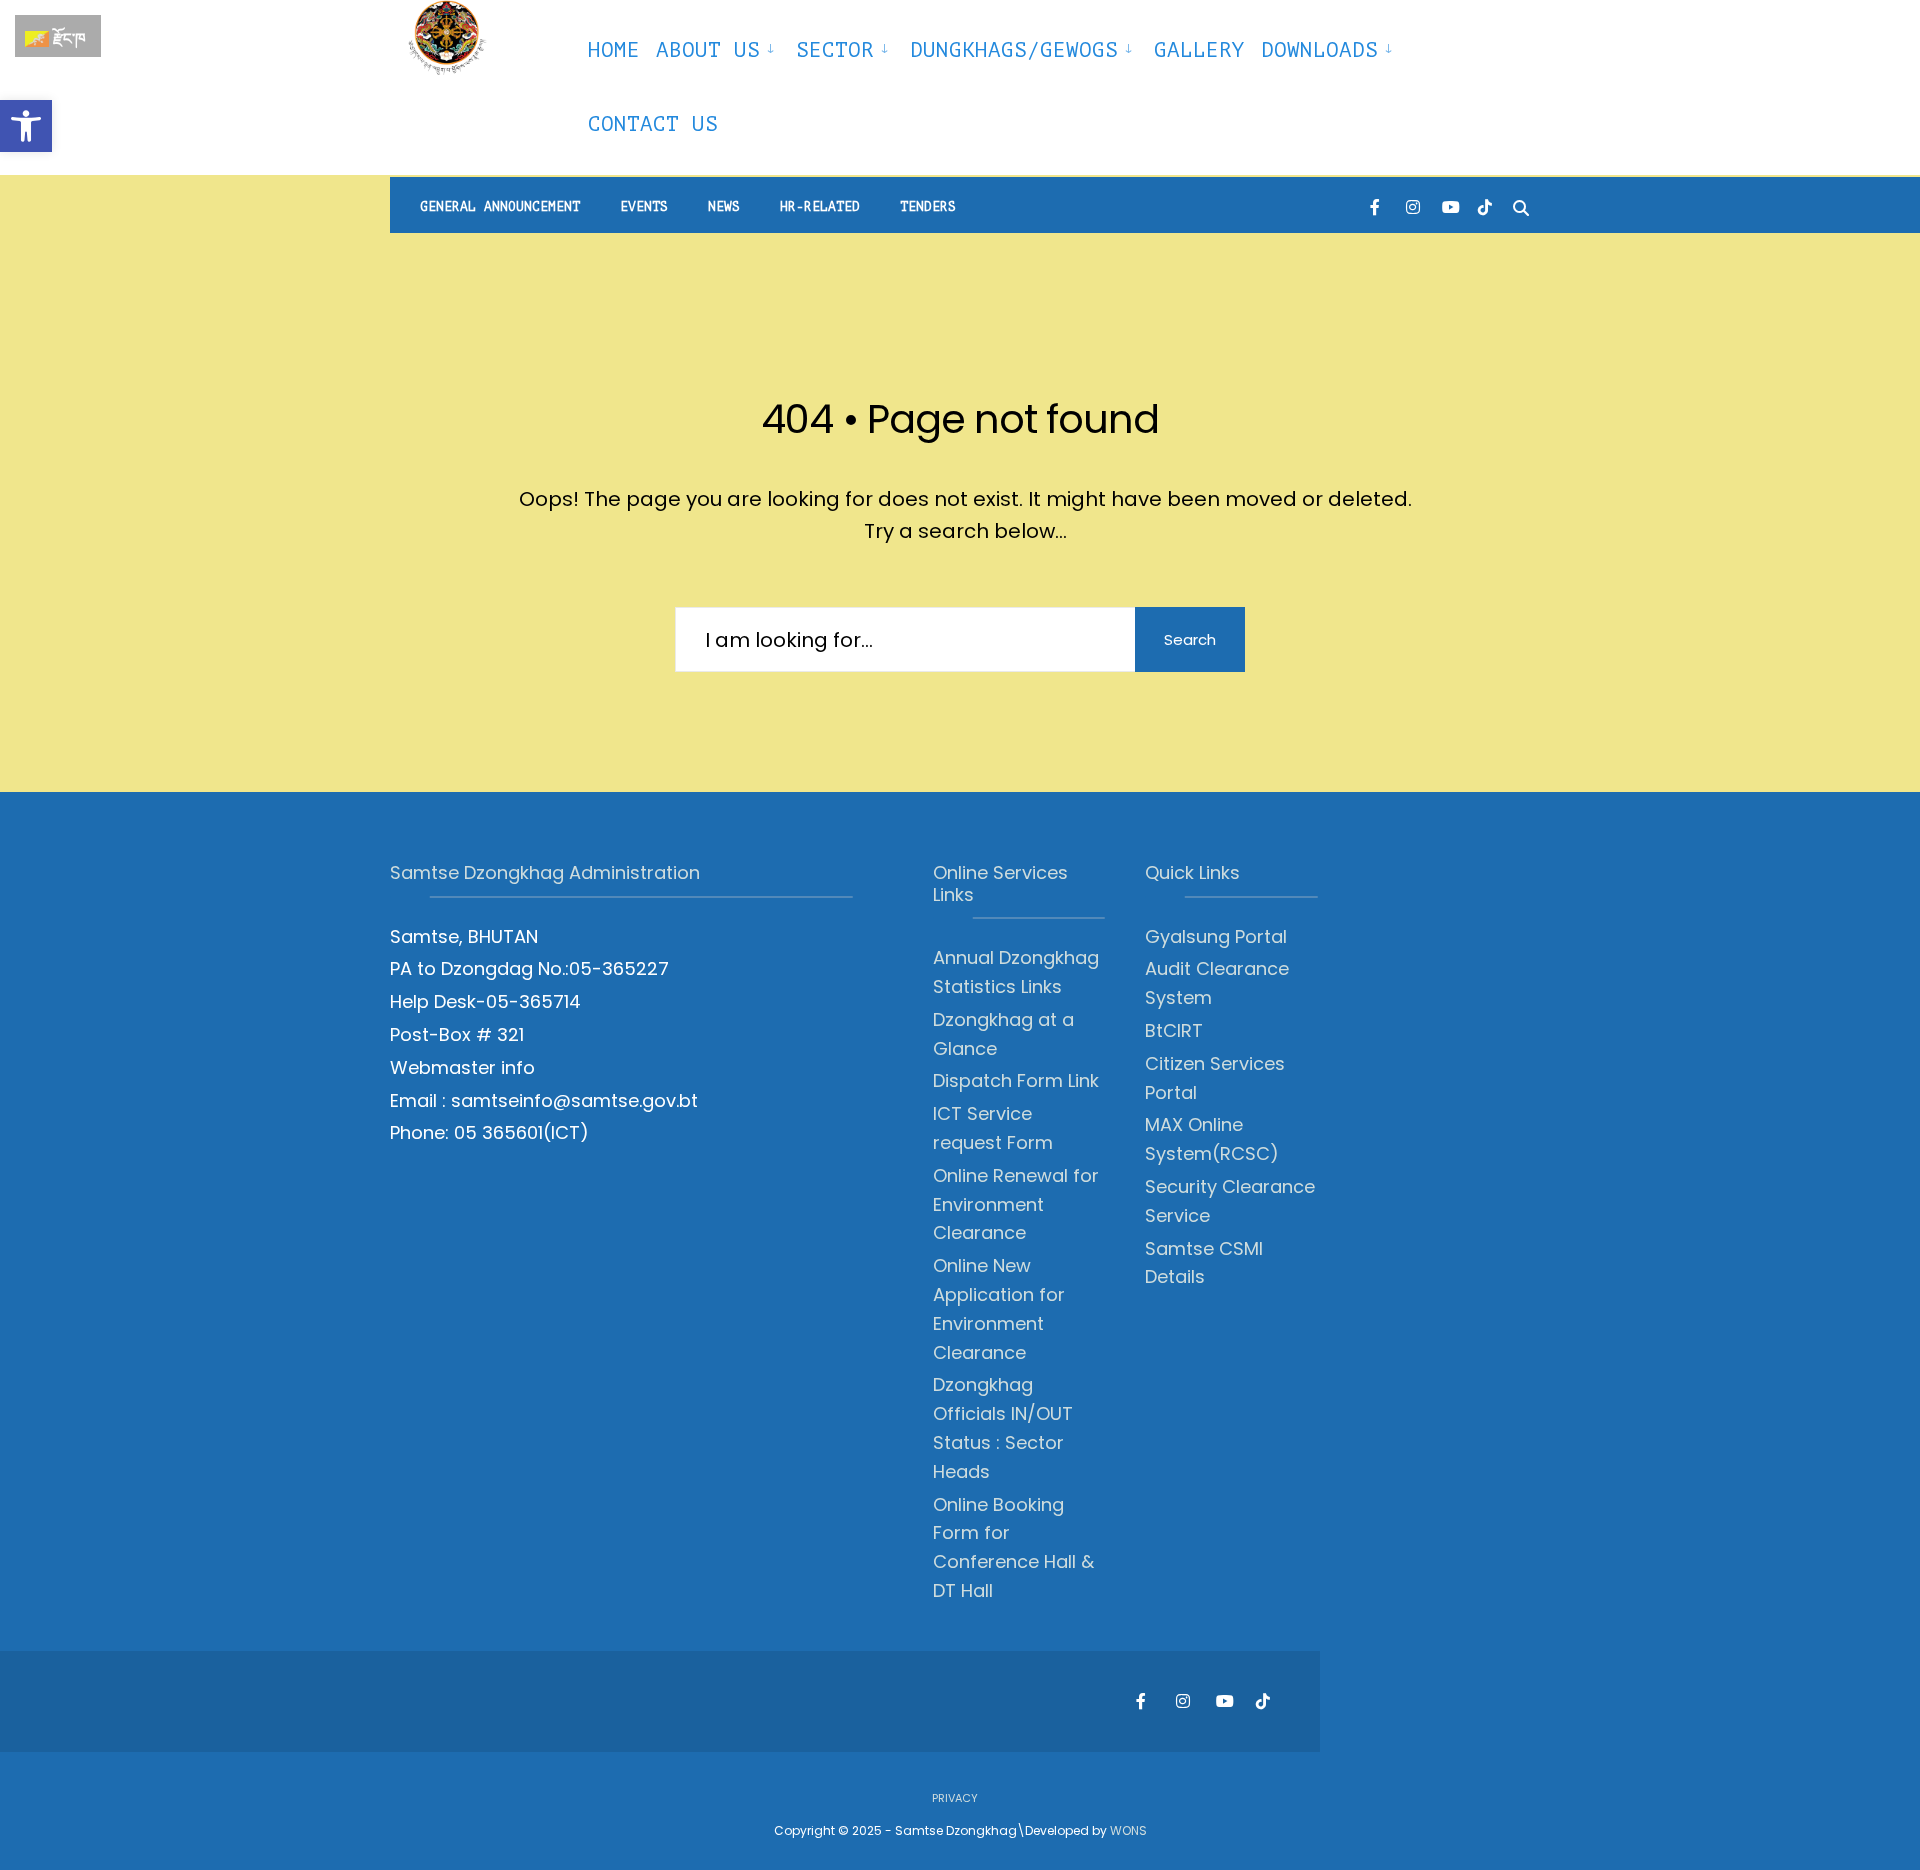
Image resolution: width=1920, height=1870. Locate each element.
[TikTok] (1485, 205)
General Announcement (500, 206)
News (724, 206)
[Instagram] (1413, 205)
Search (1190, 639)
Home (614, 50)
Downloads (1319, 50)
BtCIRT (1174, 1030)
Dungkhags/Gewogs (1014, 50)
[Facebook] (1377, 205)
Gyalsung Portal (1216, 936)
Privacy (955, 1798)
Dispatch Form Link (1016, 1080)
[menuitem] (718, 47)
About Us (708, 50)
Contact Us (653, 124)
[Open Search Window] (1521, 205)
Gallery (1199, 50)
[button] (26, 126)
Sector (835, 50)
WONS (1128, 1830)
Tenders (928, 206)
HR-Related (820, 206)
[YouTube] (1449, 205)
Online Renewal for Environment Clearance (1016, 1204)
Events (644, 206)
